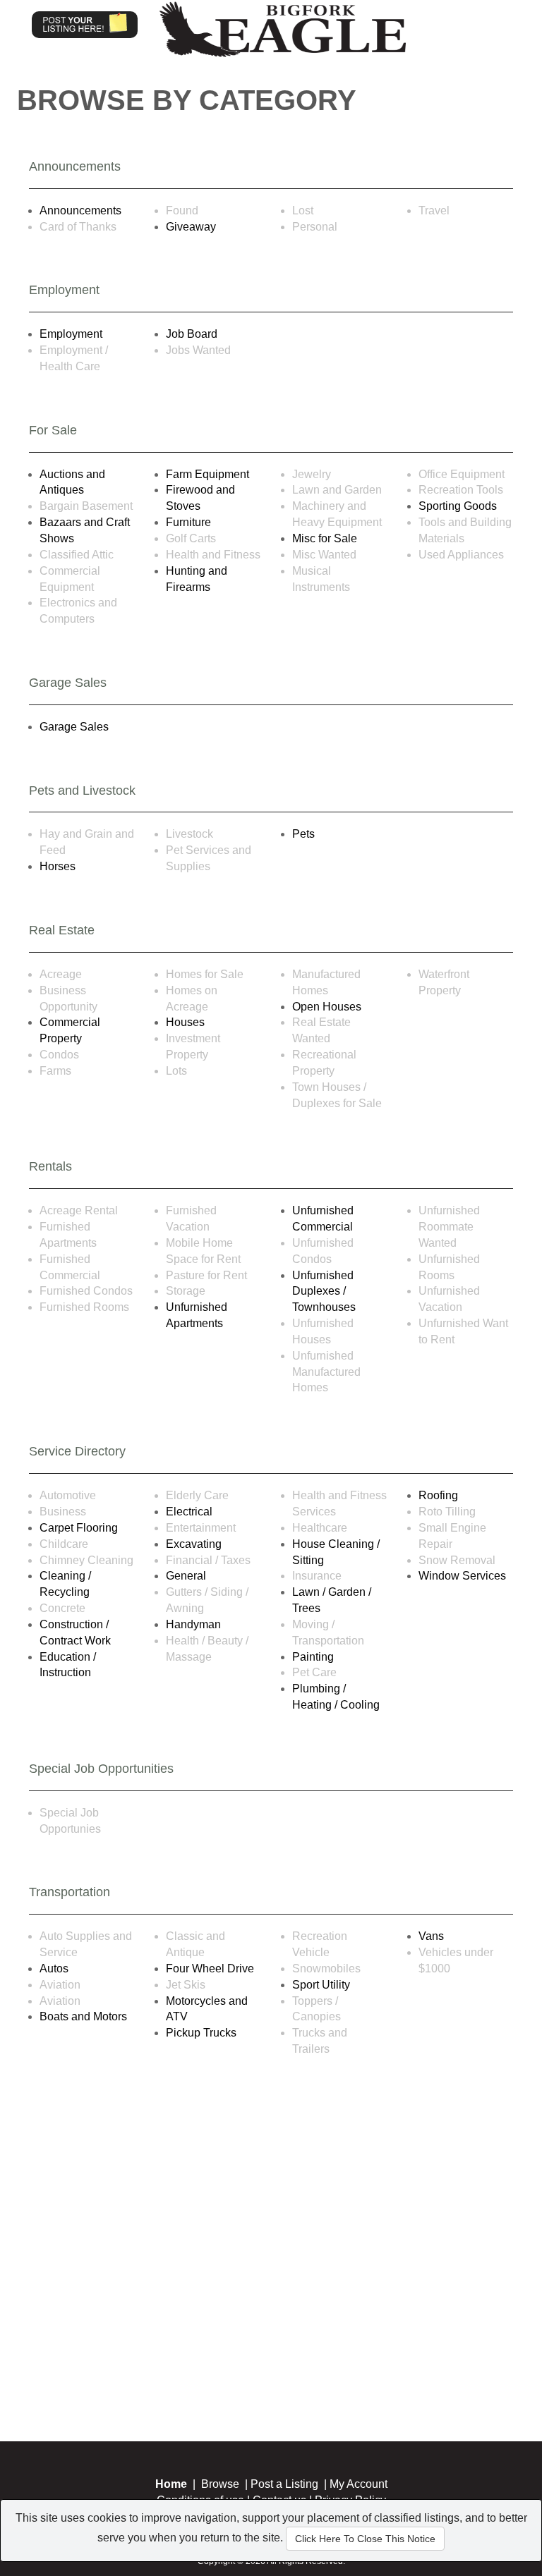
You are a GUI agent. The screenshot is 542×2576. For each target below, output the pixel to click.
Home (171, 2484)
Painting (313, 1657)
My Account (359, 2484)
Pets (303, 834)
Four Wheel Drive (210, 1968)
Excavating (194, 1544)
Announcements (80, 210)
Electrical (189, 1512)
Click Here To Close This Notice (365, 2539)
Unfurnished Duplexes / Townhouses (324, 1292)
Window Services (462, 1576)
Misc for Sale (325, 538)
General (186, 1576)
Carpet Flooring (79, 1528)
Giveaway (191, 227)
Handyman (193, 1624)
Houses (185, 1022)
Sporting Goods (458, 506)
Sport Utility (321, 1985)
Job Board (192, 334)
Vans (431, 1936)
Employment (71, 334)
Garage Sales (74, 727)
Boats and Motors (83, 2016)
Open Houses (327, 1007)
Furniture (188, 522)
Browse (220, 2484)
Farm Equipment (207, 474)
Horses (58, 866)
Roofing (438, 1495)
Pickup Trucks (201, 2033)
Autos (54, 1968)
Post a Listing (284, 2484)
